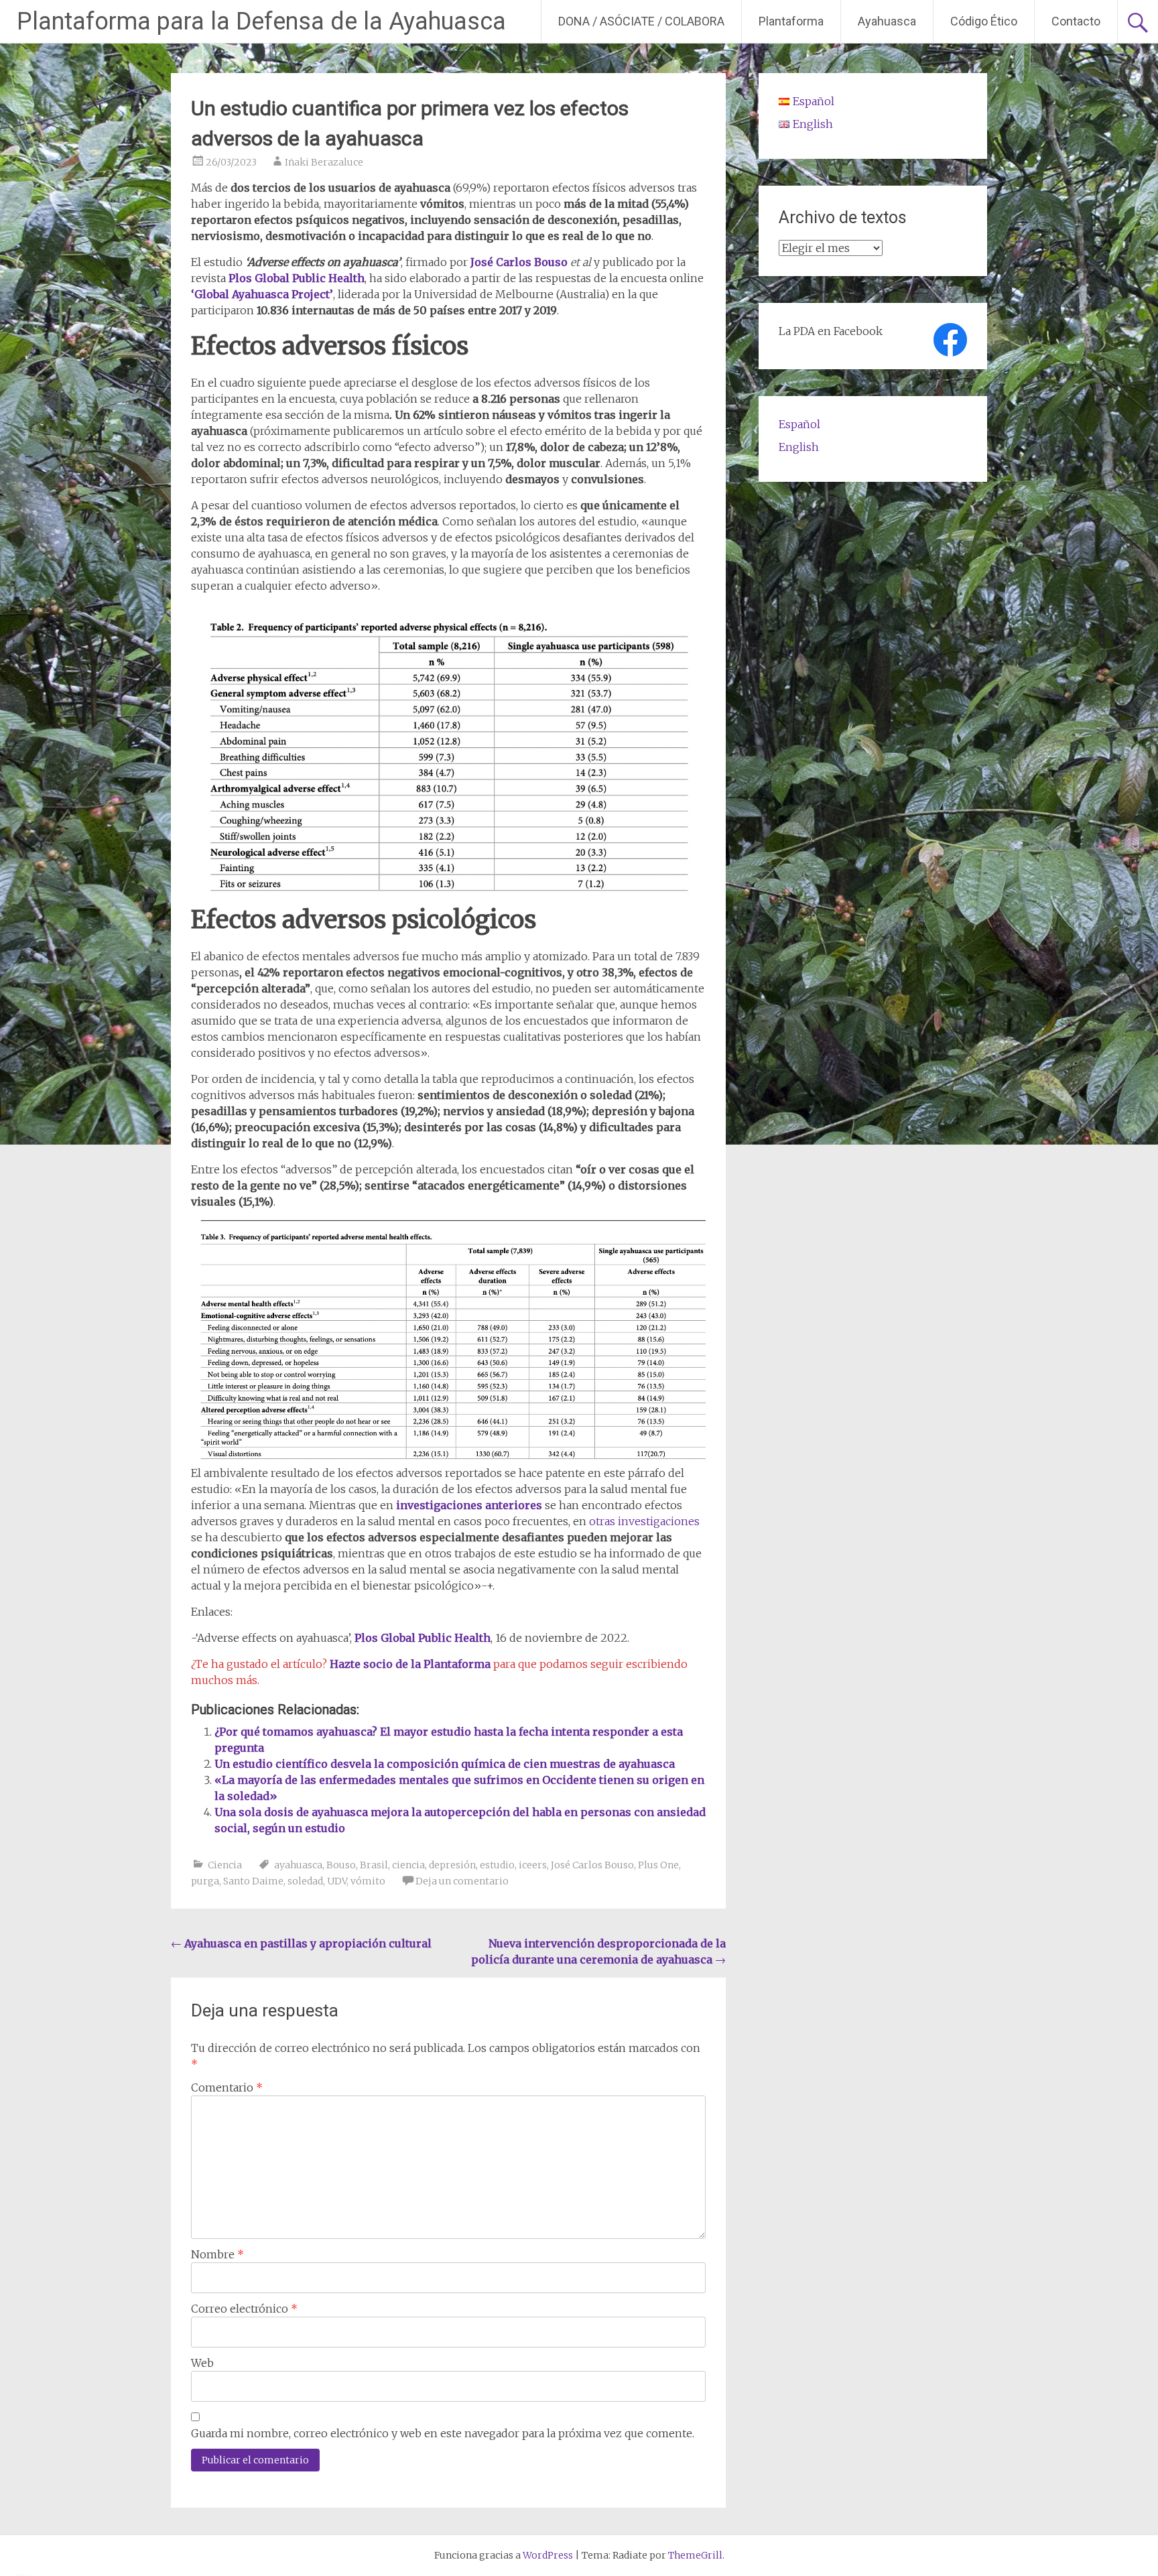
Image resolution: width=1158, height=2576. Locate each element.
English (799, 447)
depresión (452, 1865)
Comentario (227, 2087)
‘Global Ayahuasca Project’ (262, 294)
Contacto (1076, 21)
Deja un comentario (462, 1881)
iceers (533, 1865)
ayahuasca (298, 1865)
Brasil (374, 1865)
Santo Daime (253, 1881)
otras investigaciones (644, 1521)
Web (202, 2363)
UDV (337, 1881)
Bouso (341, 1865)
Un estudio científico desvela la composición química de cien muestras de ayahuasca (445, 1764)
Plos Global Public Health (297, 278)
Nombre (217, 2254)
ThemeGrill (695, 2555)
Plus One (658, 1865)
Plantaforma (791, 21)
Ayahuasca (887, 21)
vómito (368, 1881)
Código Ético (984, 21)
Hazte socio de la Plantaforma (411, 1664)
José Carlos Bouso (519, 262)
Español (799, 424)
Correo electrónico (244, 2309)
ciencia (408, 1865)
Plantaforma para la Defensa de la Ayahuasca (261, 21)
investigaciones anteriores (469, 1505)
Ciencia (225, 1865)
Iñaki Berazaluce (324, 162)
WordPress (548, 2555)
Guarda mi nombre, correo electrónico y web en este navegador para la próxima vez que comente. (443, 2433)
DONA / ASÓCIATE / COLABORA (641, 21)
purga (205, 1881)
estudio (497, 1865)
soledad (305, 1881)
